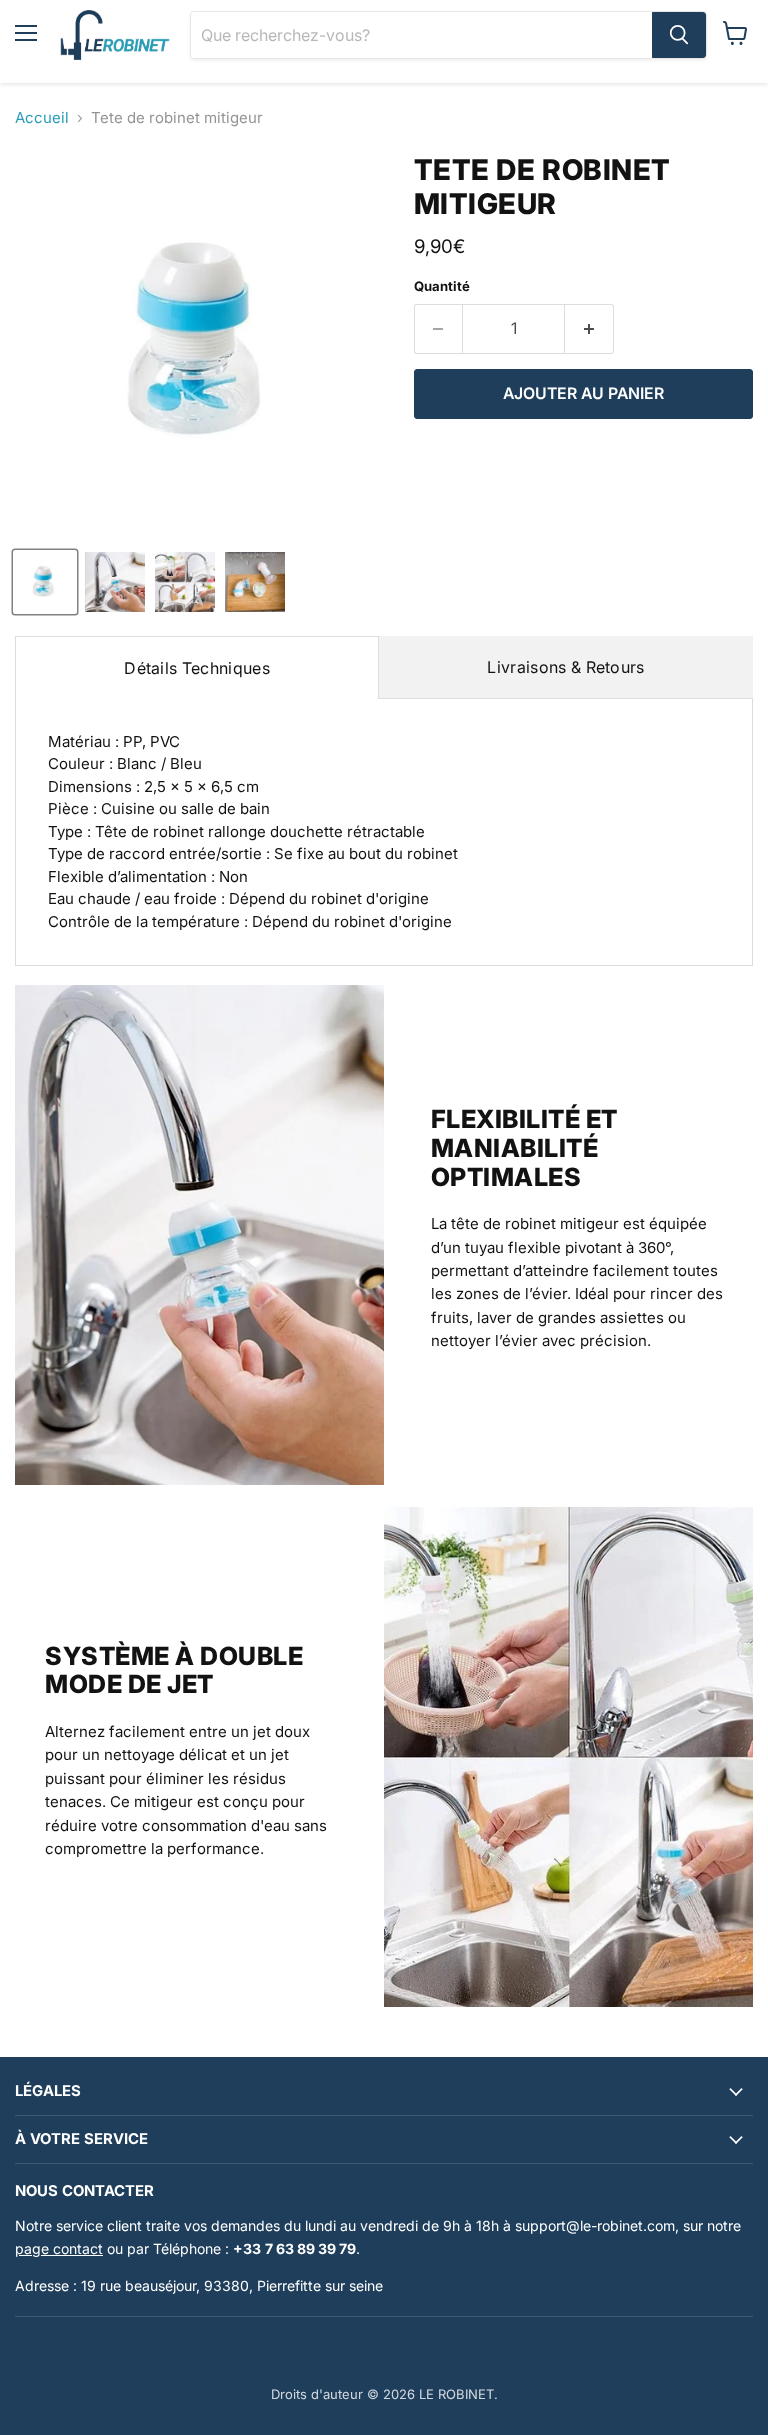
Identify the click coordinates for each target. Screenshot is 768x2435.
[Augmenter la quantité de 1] (589, 329)
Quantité (442, 286)
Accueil (42, 117)
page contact (59, 2248)
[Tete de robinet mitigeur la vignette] (45, 582)
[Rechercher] (679, 35)
